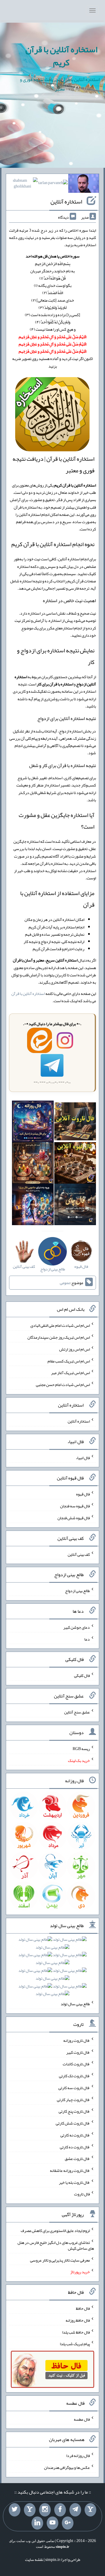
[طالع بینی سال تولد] (52, 1969)
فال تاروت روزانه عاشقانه (70, 2170)
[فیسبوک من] (60, 2510)
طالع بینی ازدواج (77, 1591)
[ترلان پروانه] (53, 184)
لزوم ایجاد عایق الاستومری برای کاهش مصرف (55, 2231)
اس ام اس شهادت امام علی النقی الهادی (60, 1325)
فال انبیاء (83, 1457)
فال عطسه (82, 2419)
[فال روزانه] (33, 1122)
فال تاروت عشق (77, 2159)
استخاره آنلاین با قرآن (28, 993)
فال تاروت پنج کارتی (74, 2111)
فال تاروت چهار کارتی (73, 2099)
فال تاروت (82, 2194)
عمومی (65, 1283)
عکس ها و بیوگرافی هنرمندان (67, 2467)
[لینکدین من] (37, 2523)
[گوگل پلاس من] (68, 2523)
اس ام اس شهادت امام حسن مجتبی (63, 1385)
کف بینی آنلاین (79, 1554)
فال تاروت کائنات (76, 2064)
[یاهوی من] (90, 2510)
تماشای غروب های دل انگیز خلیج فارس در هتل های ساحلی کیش (56, 2245)
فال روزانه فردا (78, 2456)
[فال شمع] (33, 1164)
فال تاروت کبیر (78, 2052)
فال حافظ (83, 2308)
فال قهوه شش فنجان (74, 1518)
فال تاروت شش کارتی (73, 2123)
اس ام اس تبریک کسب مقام (69, 1361)
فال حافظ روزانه (78, 2320)
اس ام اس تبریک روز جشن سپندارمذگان (59, 1337)
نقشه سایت (34, 2559)
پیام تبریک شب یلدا (75, 2344)
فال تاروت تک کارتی (74, 2076)
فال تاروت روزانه (77, 2040)
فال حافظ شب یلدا (76, 2332)
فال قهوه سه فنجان (75, 1506)
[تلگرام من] (75, 2510)
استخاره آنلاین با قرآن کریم (61, 56)
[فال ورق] (33, 1205)
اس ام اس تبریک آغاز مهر (70, 1373)
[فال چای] (75, 1205)
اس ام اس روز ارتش (75, 1349)
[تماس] (30, 2510)
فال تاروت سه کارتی (74, 2088)
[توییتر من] (15, 2510)
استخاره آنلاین (66, 201)
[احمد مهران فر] (84, 185)
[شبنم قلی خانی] (22, 185)
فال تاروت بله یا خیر (74, 2182)
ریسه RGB (81, 1749)
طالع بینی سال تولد (75, 2004)
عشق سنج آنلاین (77, 1712)
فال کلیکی (82, 1675)
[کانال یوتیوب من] (52, 2523)
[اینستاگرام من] (45, 2510)
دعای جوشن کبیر (77, 1627)
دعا (87, 1639)
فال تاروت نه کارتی (75, 2135)
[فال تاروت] (75, 1122)
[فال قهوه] (75, 1164)
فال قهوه (83, 1494)
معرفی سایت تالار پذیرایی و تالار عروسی (60, 2260)
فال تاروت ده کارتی (75, 2147)
